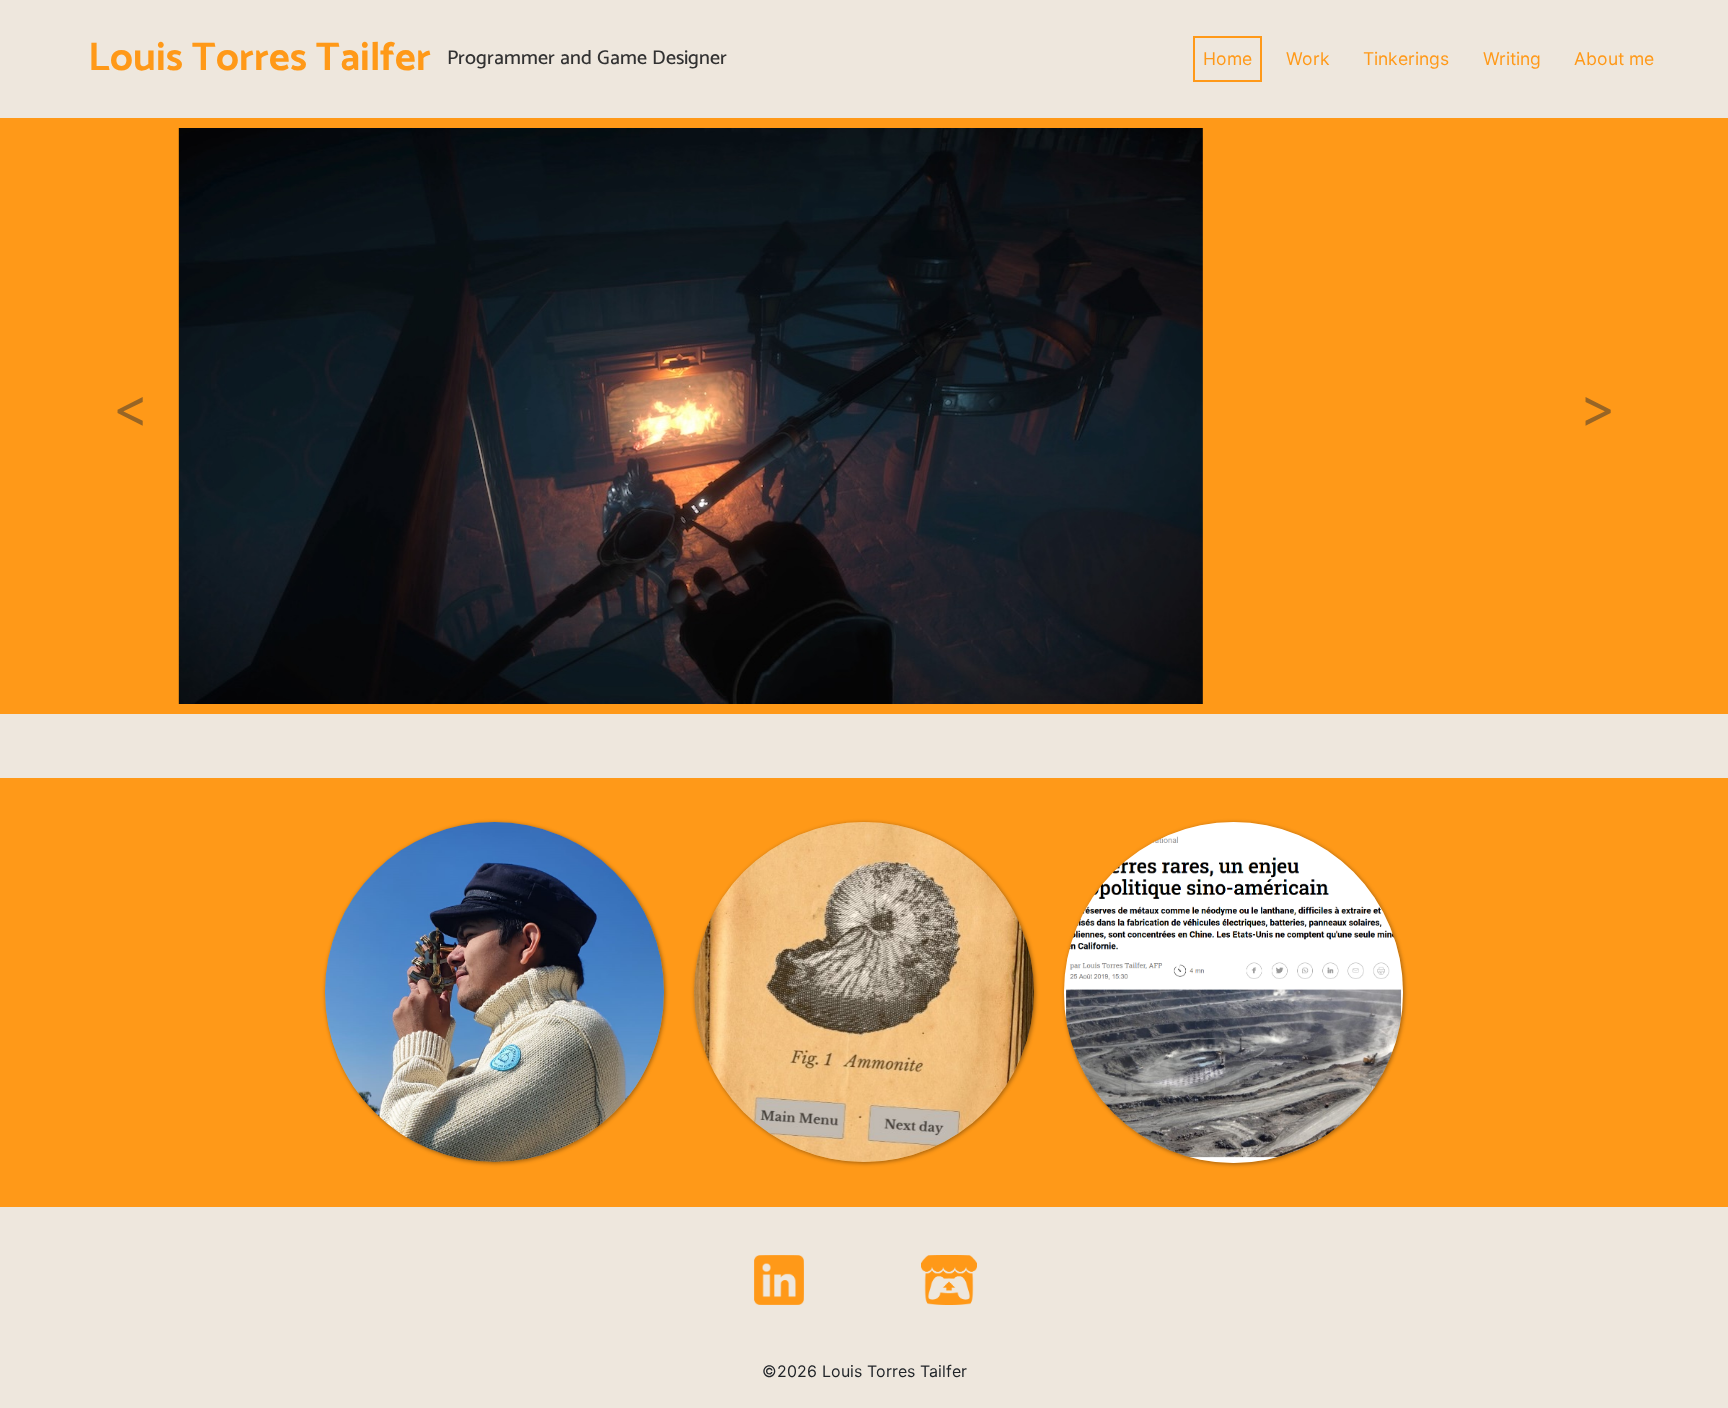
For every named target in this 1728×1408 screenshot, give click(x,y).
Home (1227, 58)
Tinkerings (1406, 58)
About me (1614, 58)
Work (1308, 58)
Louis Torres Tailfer (259, 59)
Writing (1512, 58)
